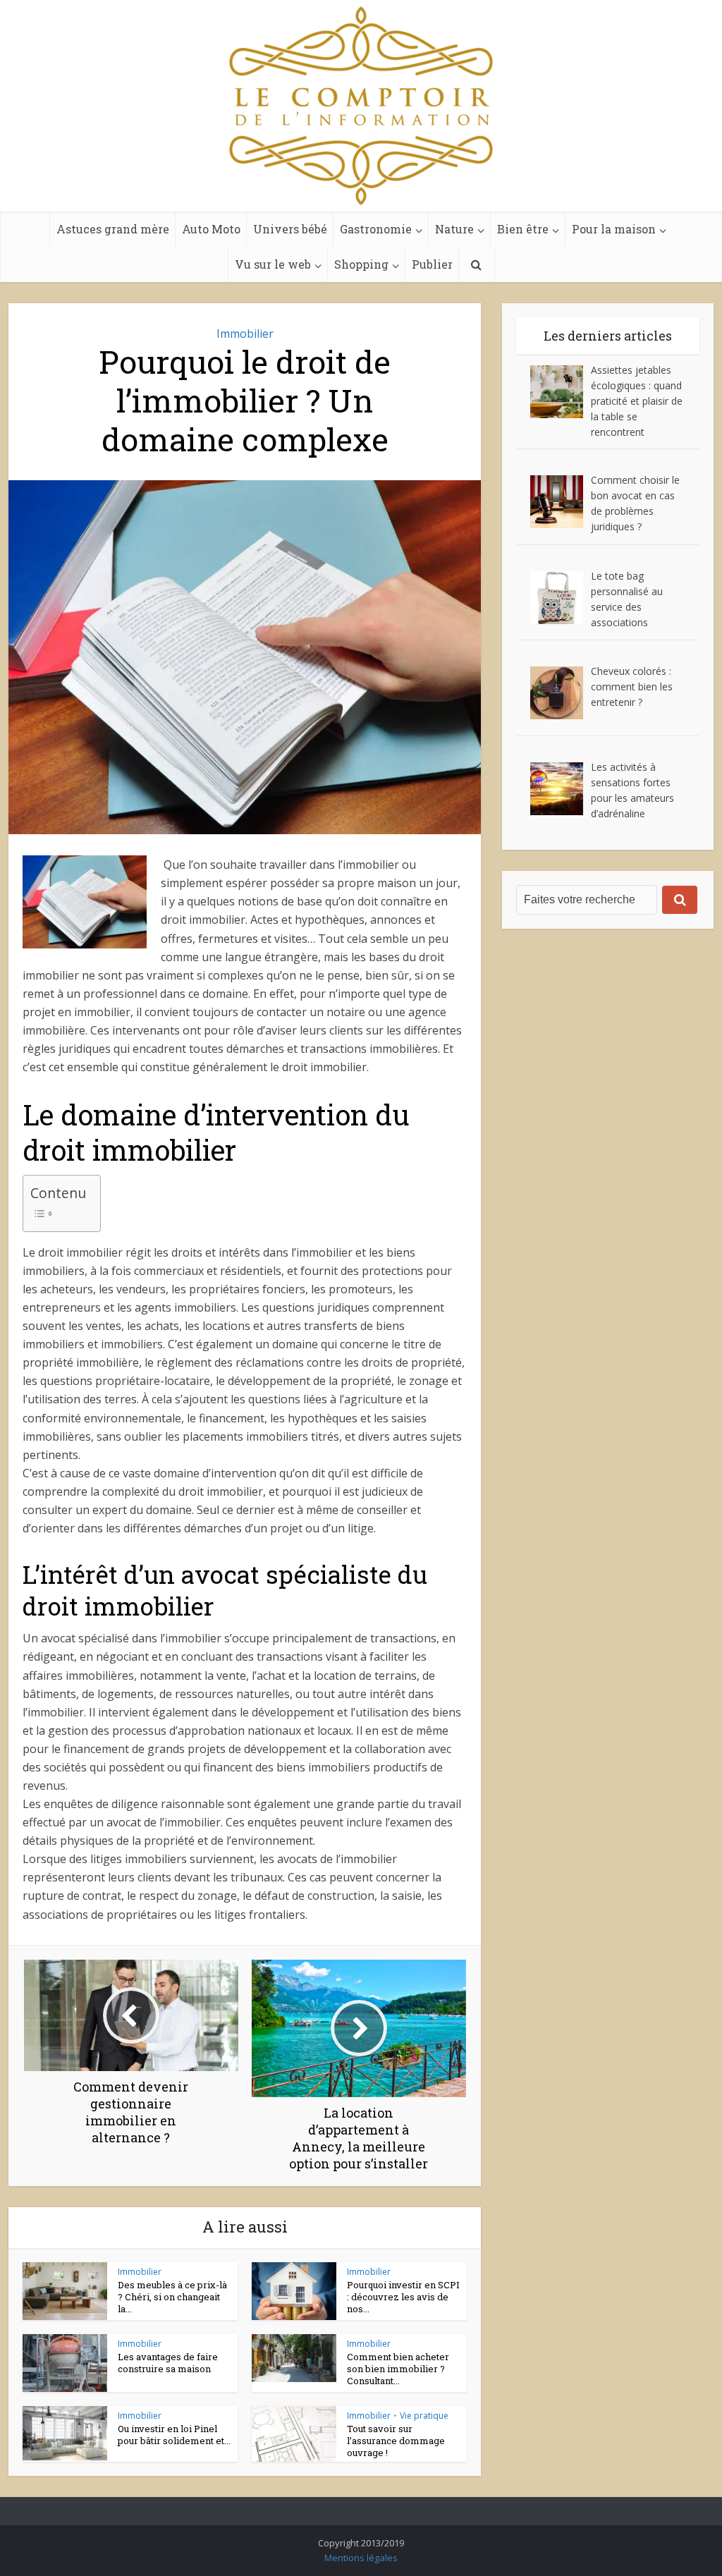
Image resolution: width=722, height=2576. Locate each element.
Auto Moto (211, 229)
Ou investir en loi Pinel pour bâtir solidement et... (174, 2435)
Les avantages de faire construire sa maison (168, 2363)
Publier (432, 264)
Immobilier (245, 334)
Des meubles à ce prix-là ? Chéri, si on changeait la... (172, 2297)
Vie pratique (424, 2416)
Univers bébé (290, 229)
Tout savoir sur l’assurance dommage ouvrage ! (396, 2441)
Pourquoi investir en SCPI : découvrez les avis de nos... (403, 2297)
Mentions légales (361, 2558)
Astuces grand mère (113, 229)
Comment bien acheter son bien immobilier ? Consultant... (398, 2369)
